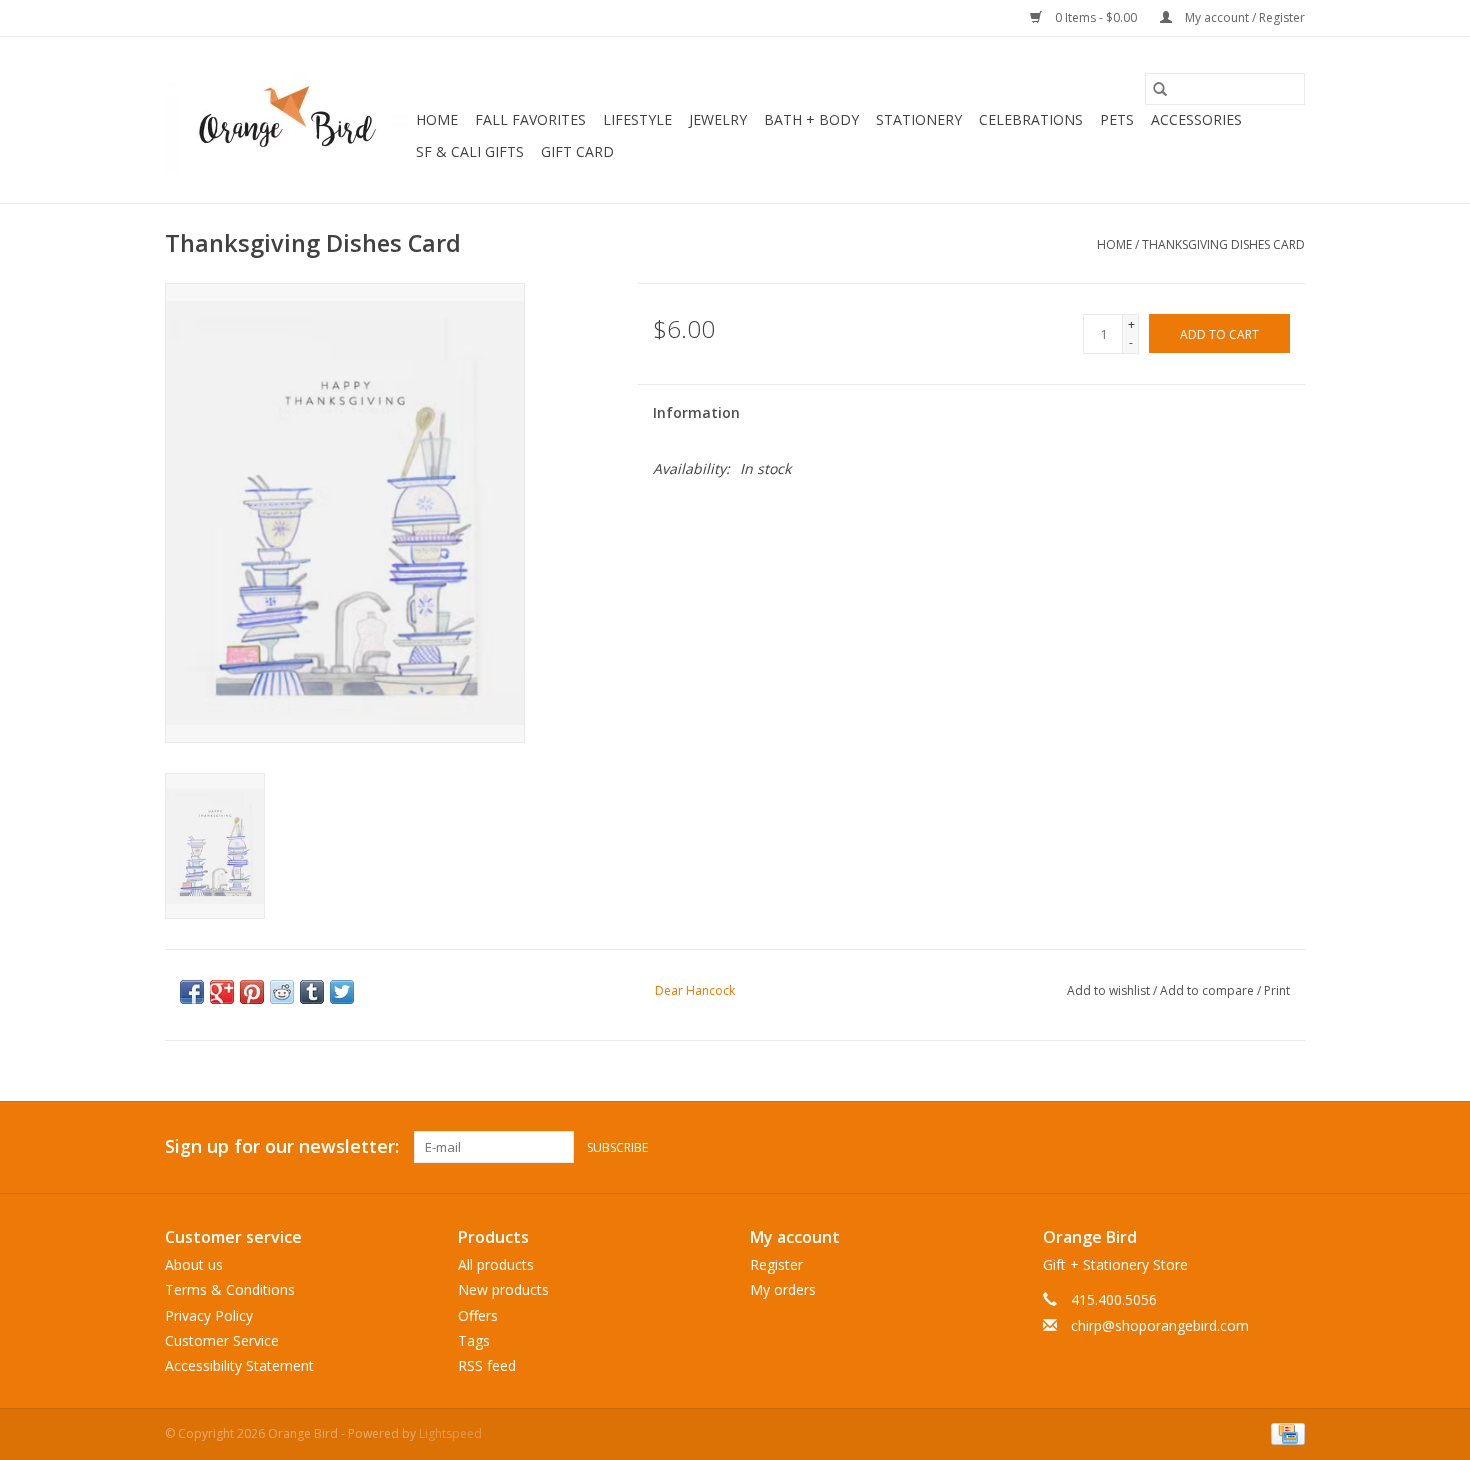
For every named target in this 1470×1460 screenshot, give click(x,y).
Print (1277, 990)
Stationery (919, 119)
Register (776, 1264)
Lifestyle (637, 119)
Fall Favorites (530, 119)
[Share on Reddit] (282, 992)
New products (503, 1289)
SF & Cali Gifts (470, 151)
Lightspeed (450, 1433)
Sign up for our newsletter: (282, 1146)
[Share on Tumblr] (312, 992)
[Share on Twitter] (342, 992)
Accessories (1196, 119)
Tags (474, 1340)
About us (194, 1264)
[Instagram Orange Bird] (1289, 1147)
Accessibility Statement (239, 1365)
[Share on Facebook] (192, 992)
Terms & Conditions (230, 1289)
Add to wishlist (1110, 990)
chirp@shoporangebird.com (1160, 1325)
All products (496, 1264)
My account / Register (1243, 17)
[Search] (1160, 89)
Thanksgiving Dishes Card (1223, 244)
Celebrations (1031, 119)
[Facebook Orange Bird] (1253, 1147)
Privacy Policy (209, 1315)
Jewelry (718, 119)
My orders (783, 1289)
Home (437, 119)
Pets (1117, 119)
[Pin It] (252, 992)
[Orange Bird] (287, 120)
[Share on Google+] (222, 992)
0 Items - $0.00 (1096, 17)
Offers (478, 1315)
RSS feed (487, 1365)
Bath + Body (811, 119)
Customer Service (222, 1340)
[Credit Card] (1284, 1432)
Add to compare (1208, 990)
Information (696, 412)
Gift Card (577, 151)
